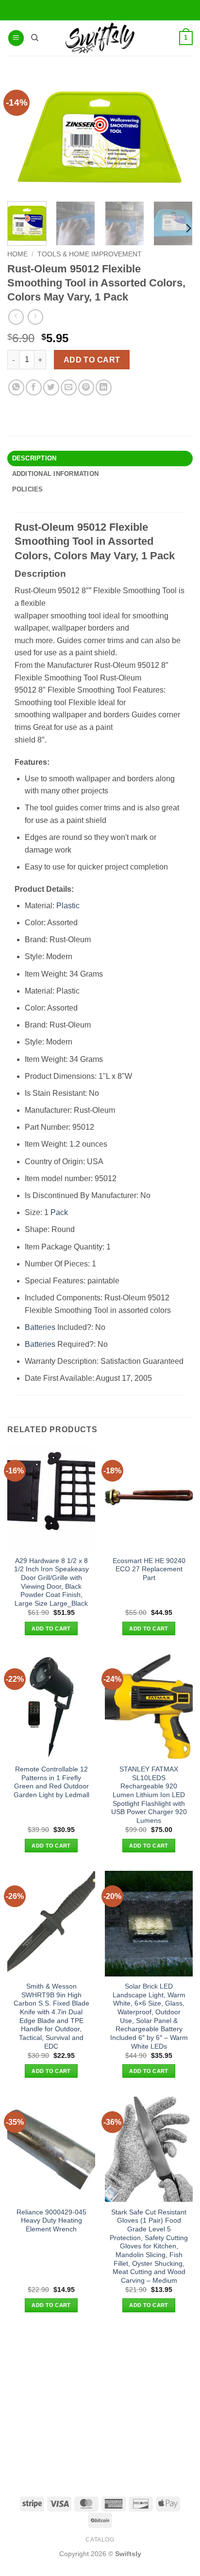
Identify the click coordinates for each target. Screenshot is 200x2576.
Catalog (100, 2540)
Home (17, 254)
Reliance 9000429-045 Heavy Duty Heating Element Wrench (51, 2221)
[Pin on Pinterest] (86, 387)
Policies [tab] (28, 489)
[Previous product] (35, 317)
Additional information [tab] (56, 474)
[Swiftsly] (100, 38)
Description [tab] (34, 458)
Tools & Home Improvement (90, 254)
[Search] (35, 38)
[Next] (188, 229)
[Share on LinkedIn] (104, 387)
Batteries (40, 1327)
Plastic (68, 906)
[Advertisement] (100, 2403)
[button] (16, 38)
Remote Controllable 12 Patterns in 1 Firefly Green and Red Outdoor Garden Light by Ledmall (51, 1782)
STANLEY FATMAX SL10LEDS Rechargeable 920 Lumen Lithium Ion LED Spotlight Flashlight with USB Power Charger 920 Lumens (149, 1795)
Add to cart (92, 360)
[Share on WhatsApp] (16, 387)
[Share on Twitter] (51, 387)
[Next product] (16, 317)
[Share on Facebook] (34, 387)
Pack (59, 1212)
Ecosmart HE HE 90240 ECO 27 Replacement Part (149, 1569)
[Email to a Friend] (69, 387)
